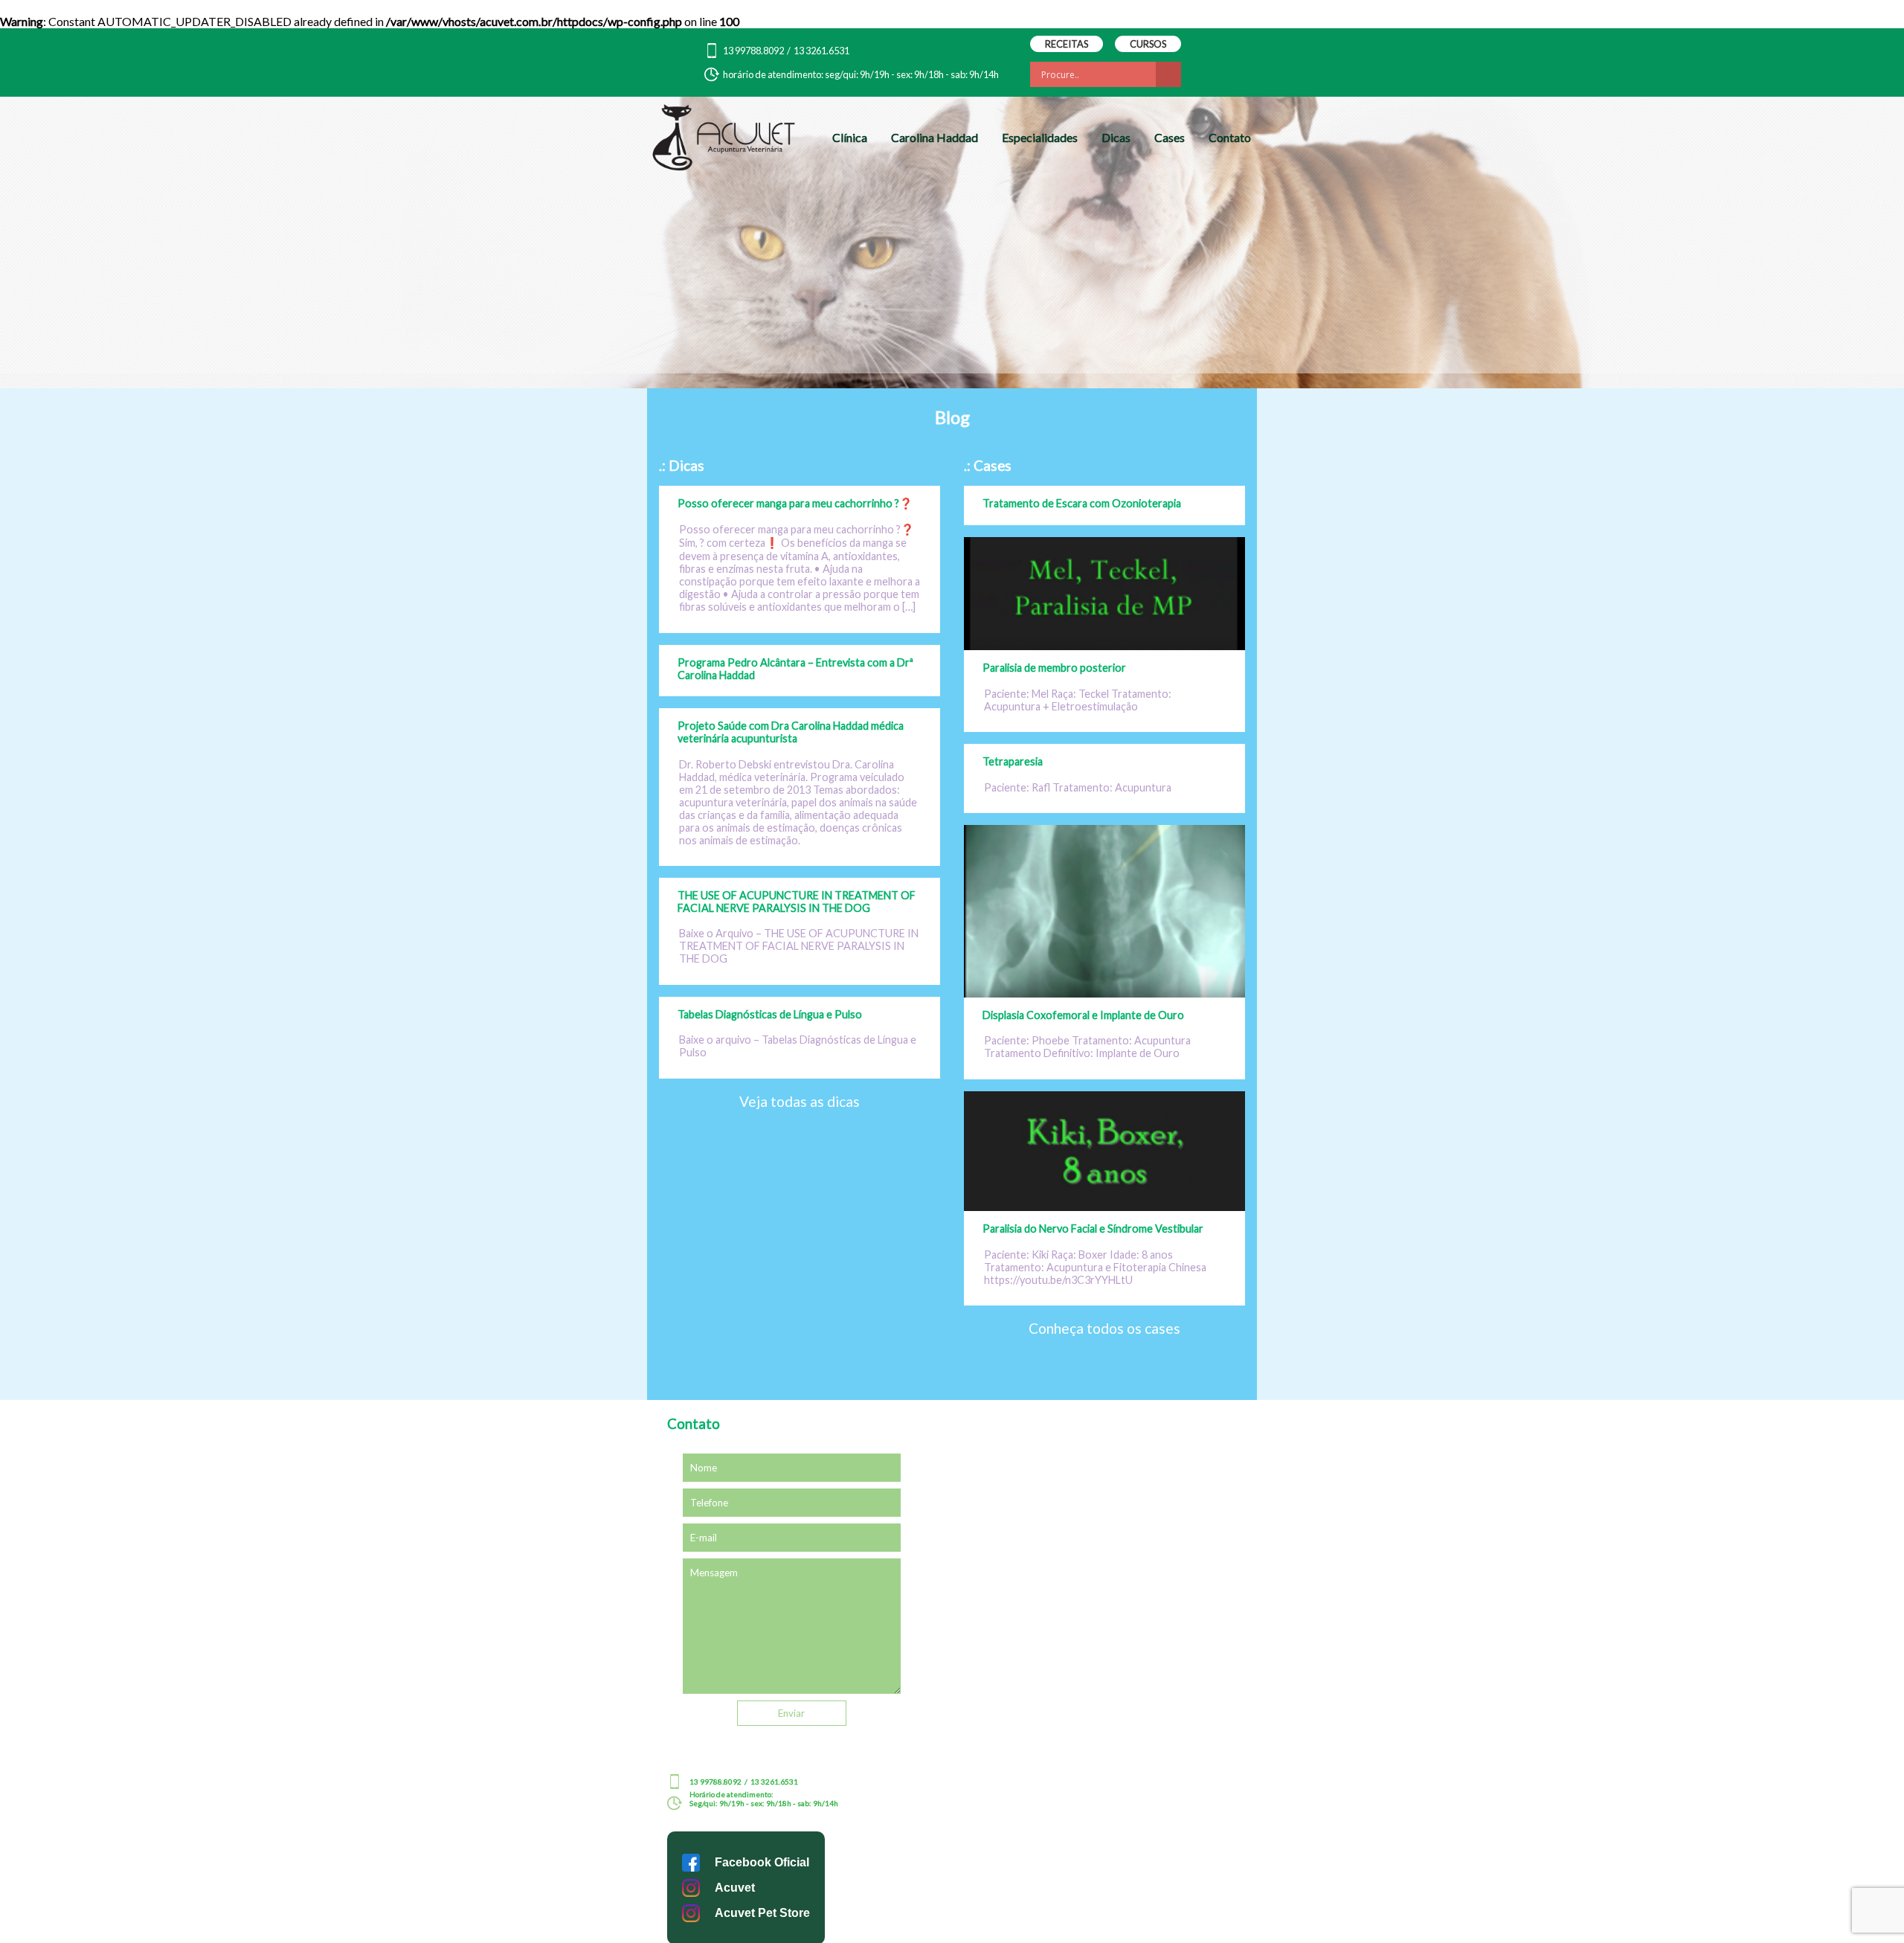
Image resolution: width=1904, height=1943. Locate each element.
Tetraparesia (1013, 761)
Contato (1230, 137)
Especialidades (1040, 137)
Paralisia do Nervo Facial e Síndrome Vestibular (1093, 1229)
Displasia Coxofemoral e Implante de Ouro (1083, 1015)
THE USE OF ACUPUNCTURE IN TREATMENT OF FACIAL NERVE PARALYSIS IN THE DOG (797, 902)
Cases (1170, 137)
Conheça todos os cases (1104, 1328)
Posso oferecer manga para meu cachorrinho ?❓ (795, 503)
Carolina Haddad (935, 137)
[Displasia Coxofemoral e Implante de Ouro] (1104, 993)
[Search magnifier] (1168, 74)
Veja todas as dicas (800, 1101)
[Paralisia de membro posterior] (1104, 645)
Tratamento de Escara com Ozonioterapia (1082, 503)
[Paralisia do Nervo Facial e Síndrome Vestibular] (1104, 1206)
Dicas (1116, 137)
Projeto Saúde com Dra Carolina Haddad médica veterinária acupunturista (791, 732)
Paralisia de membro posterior (1054, 668)
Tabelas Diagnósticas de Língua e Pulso (770, 1014)
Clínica (850, 137)
